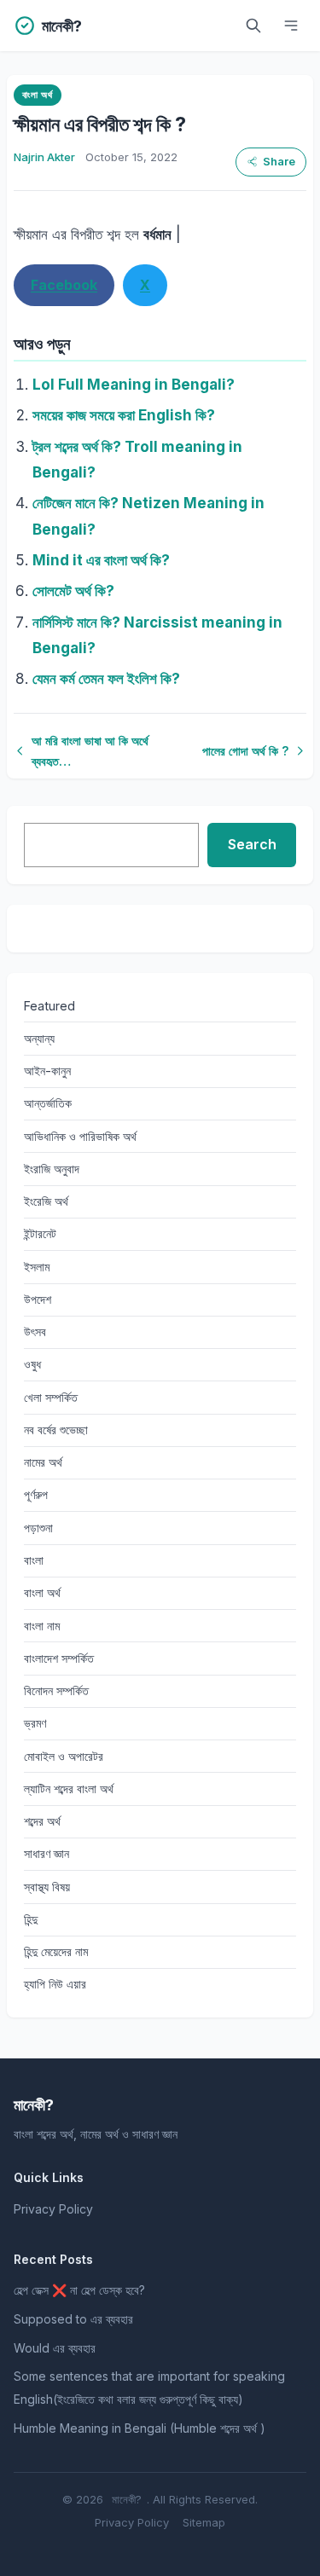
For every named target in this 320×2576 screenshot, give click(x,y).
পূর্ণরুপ (36, 1494)
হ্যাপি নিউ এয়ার (55, 1984)
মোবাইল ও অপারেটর (64, 1756)
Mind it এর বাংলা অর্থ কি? (101, 560)
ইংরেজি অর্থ (46, 1201)
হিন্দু (31, 1919)
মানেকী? (127, 2499)
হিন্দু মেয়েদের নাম (56, 1951)
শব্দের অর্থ (42, 1821)
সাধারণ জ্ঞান (47, 1853)
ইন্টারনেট (40, 1233)
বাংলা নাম (42, 1626)
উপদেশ (38, 1299)
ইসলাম (37, 1267)
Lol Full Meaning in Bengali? (134, 385)
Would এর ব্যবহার (55, 2348)
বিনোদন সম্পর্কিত (56, 1690)
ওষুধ (32, 1364)
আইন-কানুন (47, 1071)
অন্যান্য (39, 1038)
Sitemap (204, 2522)
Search (252, 844)
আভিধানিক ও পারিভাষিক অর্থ (80, 1136)
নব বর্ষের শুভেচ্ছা (56, 1430)
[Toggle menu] (291, 26)
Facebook (64, 285)
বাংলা (34, 1560)
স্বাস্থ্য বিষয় (47, 1887)
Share (279, 162)
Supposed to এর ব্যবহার (73, 2319)
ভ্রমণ (35, 1723)
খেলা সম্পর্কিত (51, 1397)
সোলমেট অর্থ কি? (73, 591)
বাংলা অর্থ (37, 95)
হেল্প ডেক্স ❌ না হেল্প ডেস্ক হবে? (79, 2290)
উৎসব (35, 1331)
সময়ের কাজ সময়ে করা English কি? (124, 415)
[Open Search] (253, 26)
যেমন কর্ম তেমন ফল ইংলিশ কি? (106, 679)
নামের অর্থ (43, 1462)
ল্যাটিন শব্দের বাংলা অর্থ (69, 1789)
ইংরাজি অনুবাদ (52, 1169)
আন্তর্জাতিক (48, 1103)
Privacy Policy (53, 2209)
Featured (49, 1006)
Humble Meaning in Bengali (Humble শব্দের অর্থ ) (140, 2428)
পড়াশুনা (38, 1528)
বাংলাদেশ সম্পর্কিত (59, 1658)
